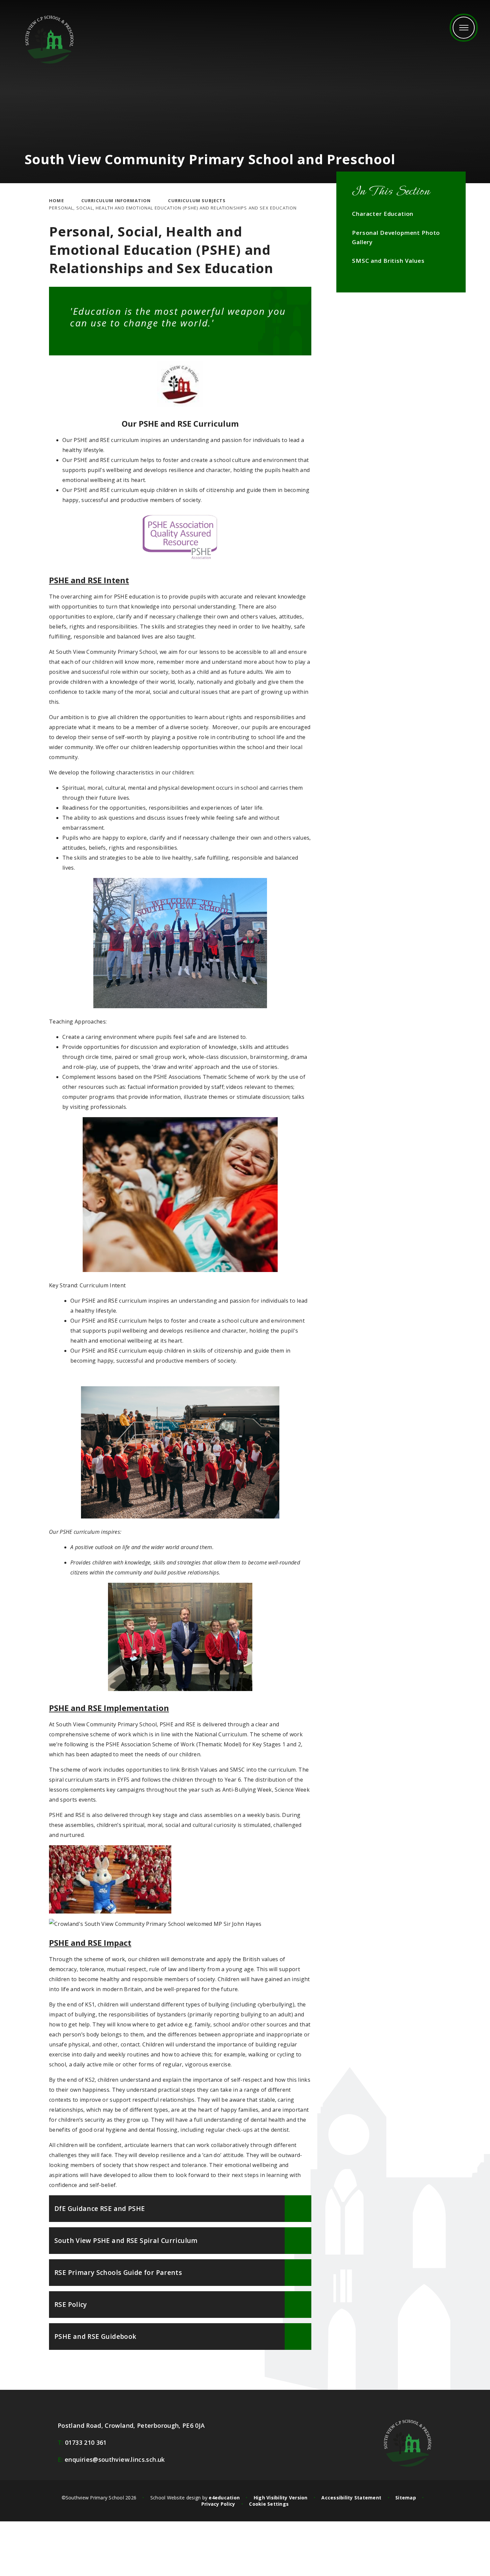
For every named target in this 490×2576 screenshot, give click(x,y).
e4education (224, 2498)
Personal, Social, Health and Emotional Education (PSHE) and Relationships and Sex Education (173, 208)
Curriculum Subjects (197, 201)
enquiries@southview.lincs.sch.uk (111, 2459)
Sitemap (406, 2498)
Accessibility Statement (351, 2498)
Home (56, 201)
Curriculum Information (116, 201)
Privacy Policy (218, 2504)
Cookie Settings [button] (269, 2504)
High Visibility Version (281, 2498)
